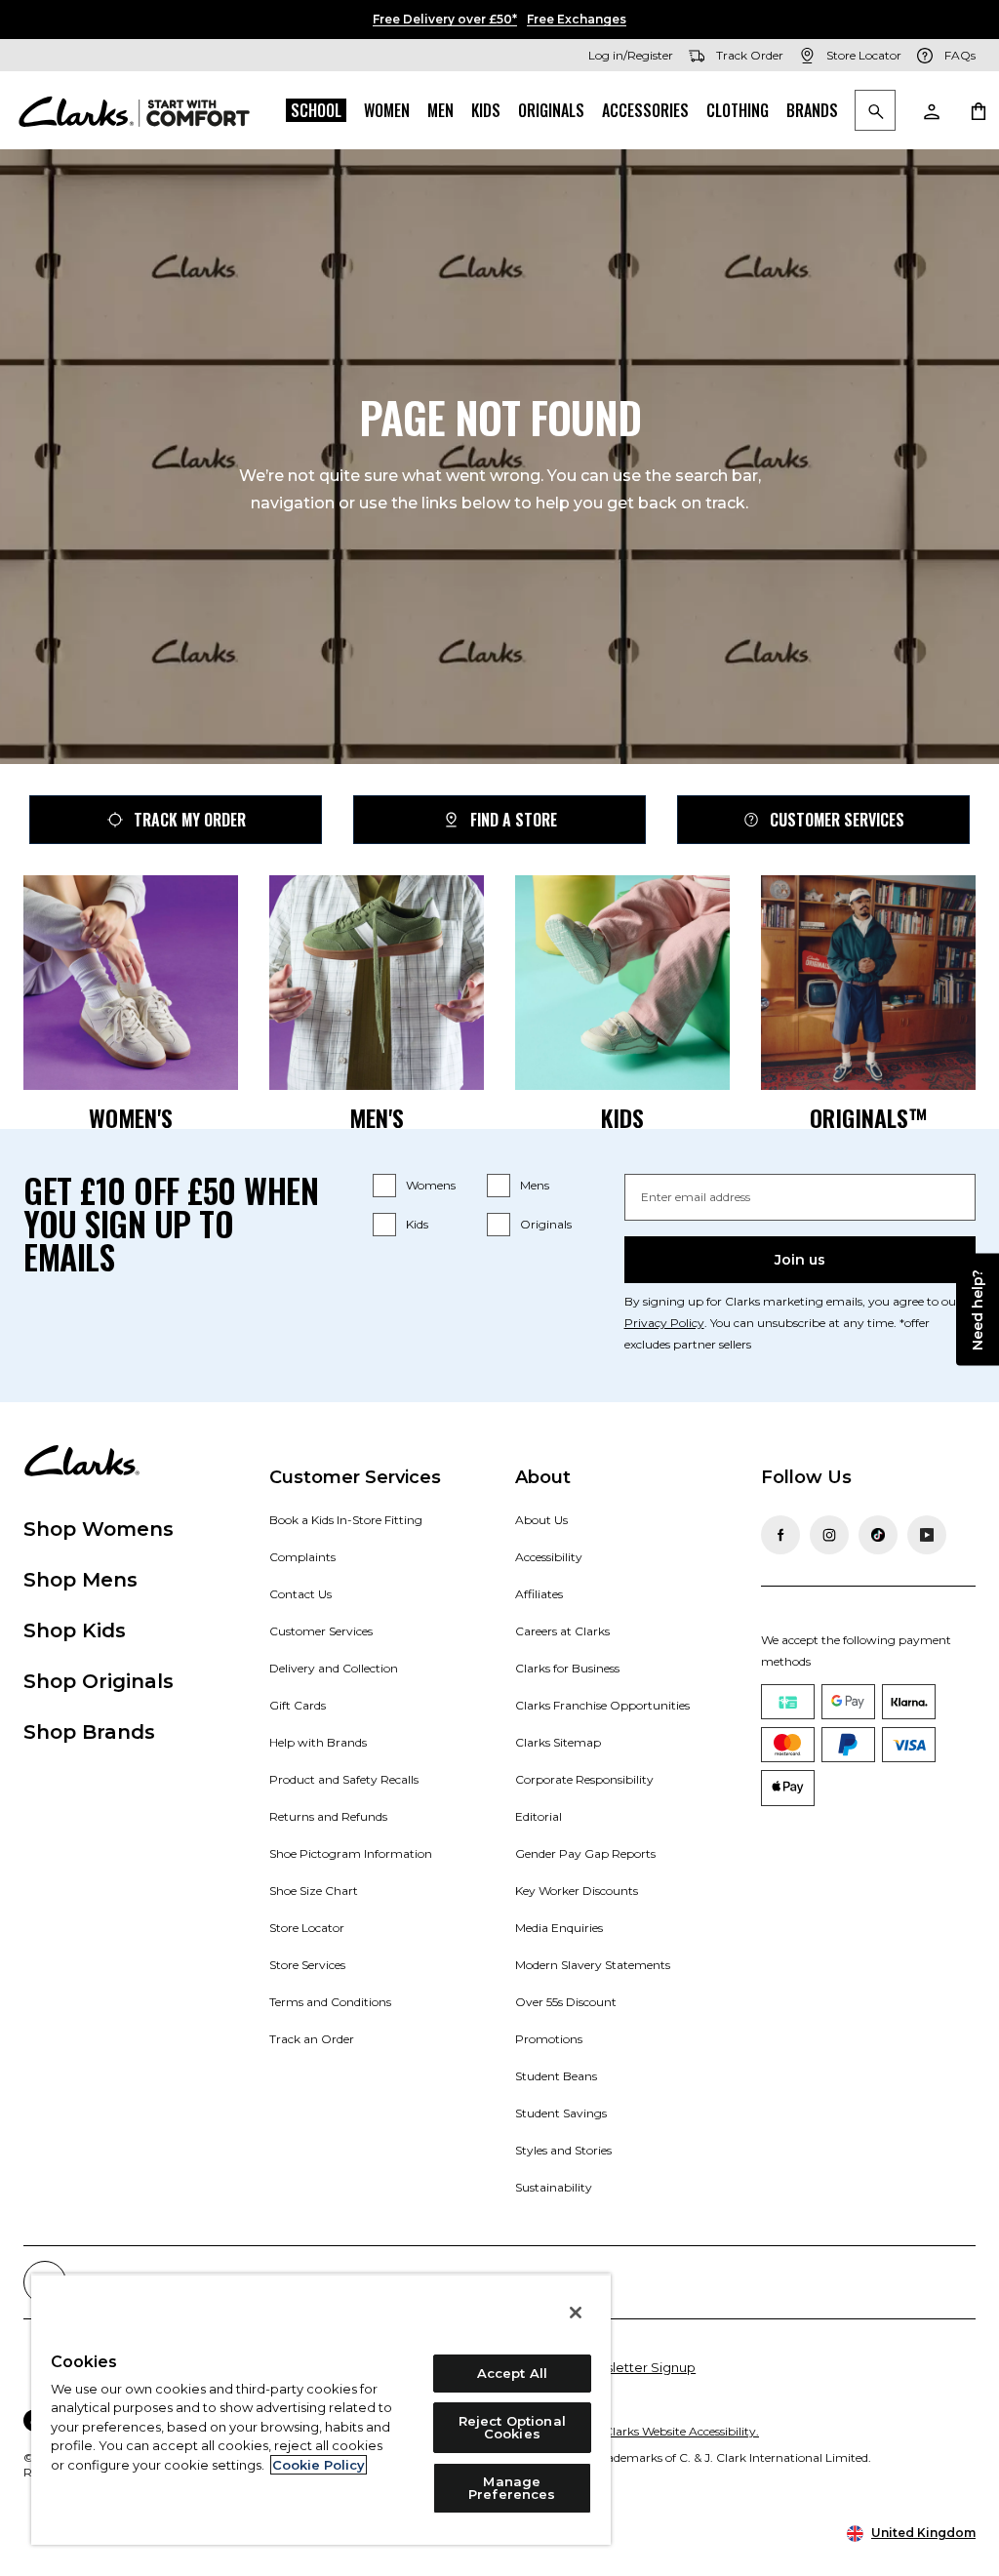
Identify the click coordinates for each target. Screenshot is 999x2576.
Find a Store (514, 820)
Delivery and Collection (334, 1668)
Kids (486, 110)
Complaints (302, 1557)
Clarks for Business (567, 1668)
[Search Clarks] (875, 112)
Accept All (512, 2373)
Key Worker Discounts (577, 1891)
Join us (800, 1260)
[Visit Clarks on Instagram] (829, 1535)
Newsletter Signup (637, 2367)
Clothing (738, 110)
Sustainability (554, 2187)
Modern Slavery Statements (593, 1965)
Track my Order (190, 820)
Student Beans (556, 2076)
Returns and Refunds (328, 1816)
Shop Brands (89, 1732)
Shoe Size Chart (314, 1891)
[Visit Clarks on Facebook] (780, 1535)
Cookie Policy (319, 2465)
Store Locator (307, 1928)
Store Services (307, 1965)
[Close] (576, 2313)
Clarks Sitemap (558, 1742)
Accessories (645, 110)
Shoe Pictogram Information (351, 1853)
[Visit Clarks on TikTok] (878, 1535)
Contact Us (300, 1594)
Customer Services (837, 820)
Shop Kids (75, 1630)
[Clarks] (134, 110)
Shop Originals (99, 1681)
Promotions (549, 2039)
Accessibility (549, 1557)
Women (387, 110)
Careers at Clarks (562, 1631)
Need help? (978, 1310)
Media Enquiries (559, 1928)
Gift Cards (298, 1705)
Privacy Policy (664, 1323)
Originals (551, 110)
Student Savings (561, 2113)
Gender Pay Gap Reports (585, 1853)
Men (440, 110)
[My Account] (931, 110)
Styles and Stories (563, 2150)
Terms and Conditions (330, 2002)
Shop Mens (80, 1580)
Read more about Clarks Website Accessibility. (631, 2431)
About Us (541, 1520)
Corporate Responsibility (584, 1779)
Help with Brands (318, 1742)
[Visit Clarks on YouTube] (927, 1535)
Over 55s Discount (566, 2002)
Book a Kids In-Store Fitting (346, 1520)
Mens (535, 1185)
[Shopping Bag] (978, 110)
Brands (812, 110)
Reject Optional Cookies (512, 2427)
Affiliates (539, 1594)
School (316, 110)
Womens (431, 1185)
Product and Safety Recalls (344, 1779)
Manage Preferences (512, 2488)
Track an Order (312, 2039)
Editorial (539, 1816)
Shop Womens (99, 1529)
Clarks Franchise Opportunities (602, 1705)
